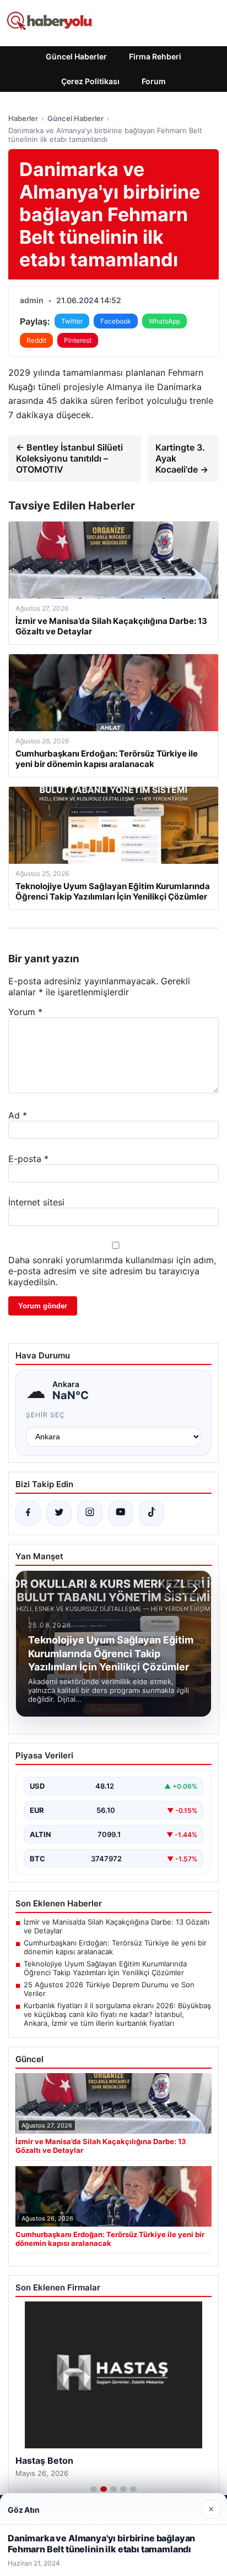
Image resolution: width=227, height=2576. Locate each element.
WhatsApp (164, 321)
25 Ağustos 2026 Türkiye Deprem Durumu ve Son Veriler (109, 1989)
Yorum (25, 1012)
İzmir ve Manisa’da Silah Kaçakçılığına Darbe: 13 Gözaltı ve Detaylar (117, 1926)
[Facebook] (28, 1513)
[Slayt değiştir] (94, 2489)
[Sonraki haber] (193, 1588)
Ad (18, 1115)
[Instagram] (90, 1513)
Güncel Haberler (76, 56)
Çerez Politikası (90, 81)
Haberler (23, 118)
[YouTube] (121, 1513)
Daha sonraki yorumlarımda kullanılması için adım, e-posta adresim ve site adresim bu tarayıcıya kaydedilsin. (112, 1271)
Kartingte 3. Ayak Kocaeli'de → (182, 458)
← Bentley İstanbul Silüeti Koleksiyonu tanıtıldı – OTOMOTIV (69, 458)
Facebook (116, 321)
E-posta (28, 1159)
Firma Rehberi (155, 56)
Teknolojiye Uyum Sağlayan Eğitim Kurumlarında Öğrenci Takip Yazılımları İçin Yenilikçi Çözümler (105, 1968)
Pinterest (78, 340)
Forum (154, 81)
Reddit (36, 340)
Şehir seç (45, 1415)
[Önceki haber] (170, 1588)
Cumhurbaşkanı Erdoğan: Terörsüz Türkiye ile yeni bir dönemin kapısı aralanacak (115, 1947)
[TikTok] (152, 1513)
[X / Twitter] (59, 1513)
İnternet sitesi (36, 1202)
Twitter (72, 321)
